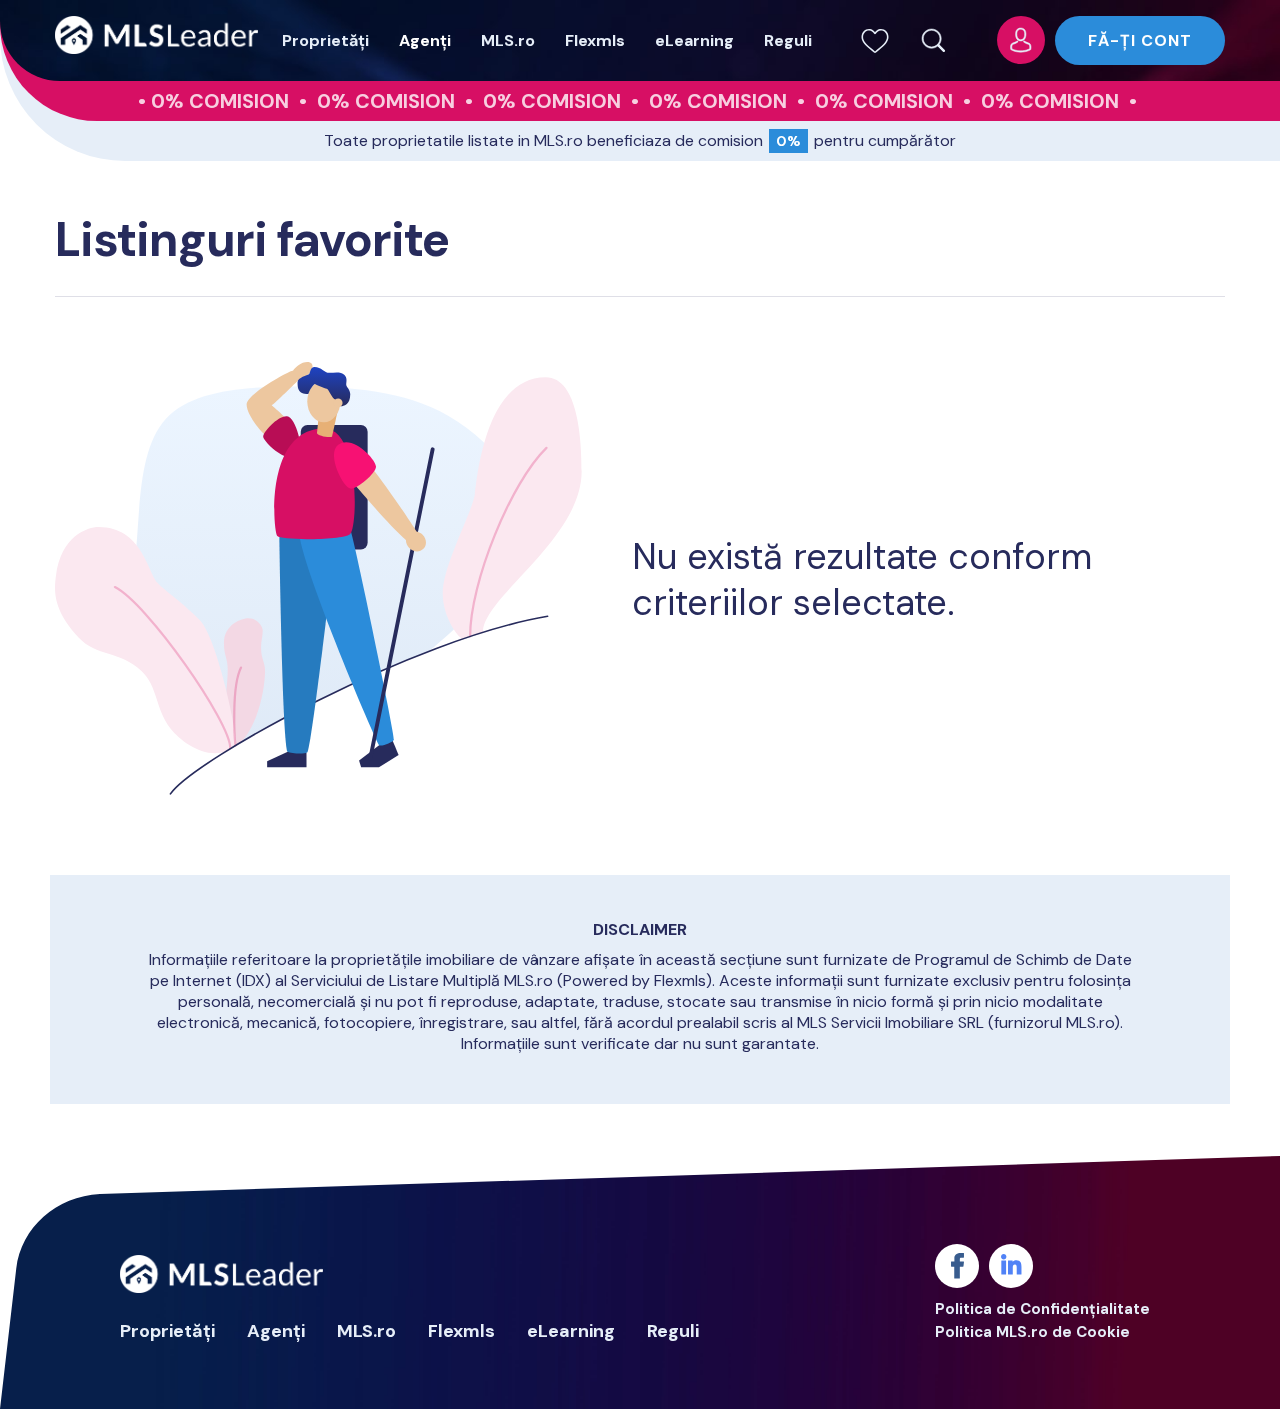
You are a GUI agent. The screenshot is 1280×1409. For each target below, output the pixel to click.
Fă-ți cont (1140, 40)
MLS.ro (508, 40)
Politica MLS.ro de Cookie (1032, 1332)
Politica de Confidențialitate (1042, 1309)
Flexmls (595, 40)
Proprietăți (325, 40)
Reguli (788, 40)
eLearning (694, 40)
